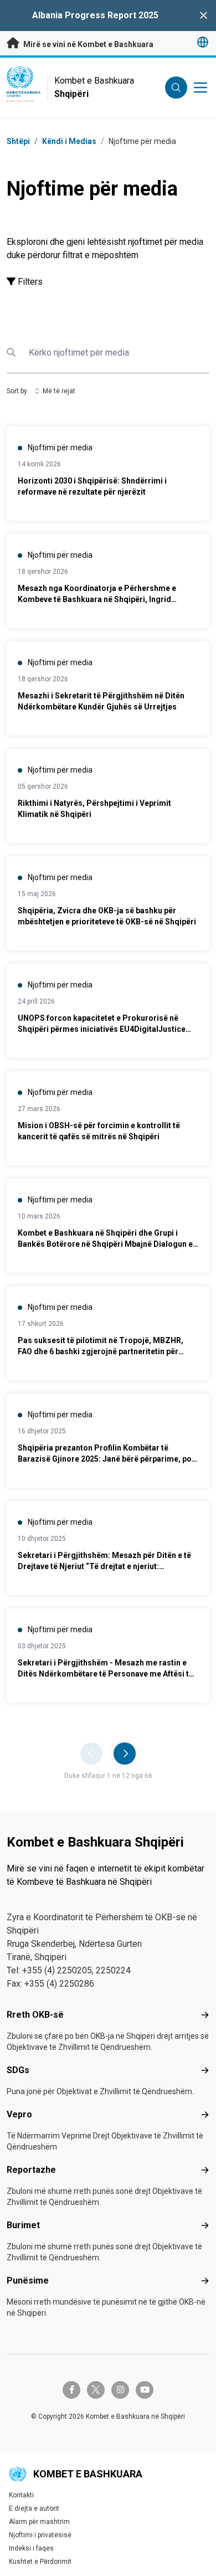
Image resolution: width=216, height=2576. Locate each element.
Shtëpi (18, 141)
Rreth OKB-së (35, 2015)
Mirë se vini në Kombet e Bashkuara (88, 44)
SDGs (18, 2070)
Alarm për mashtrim (39, 2522)
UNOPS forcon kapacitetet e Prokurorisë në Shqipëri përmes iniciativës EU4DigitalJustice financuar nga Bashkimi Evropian (102, 1029)
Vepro (19, 2114)
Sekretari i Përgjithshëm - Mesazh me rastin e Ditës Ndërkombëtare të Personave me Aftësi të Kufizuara (106, 1674)
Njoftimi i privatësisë (40, 2535)
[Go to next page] (125, 1754)
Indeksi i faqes (31, 2548)
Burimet (23, 2225)
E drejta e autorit (34, 2508)
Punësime (28, 2281)
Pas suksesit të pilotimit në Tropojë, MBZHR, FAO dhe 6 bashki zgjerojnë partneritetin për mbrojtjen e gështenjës (101, 1351)
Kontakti (21, 2495)
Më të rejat (59, 391)
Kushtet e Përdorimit (40, 2562)
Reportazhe (31, 2170)
